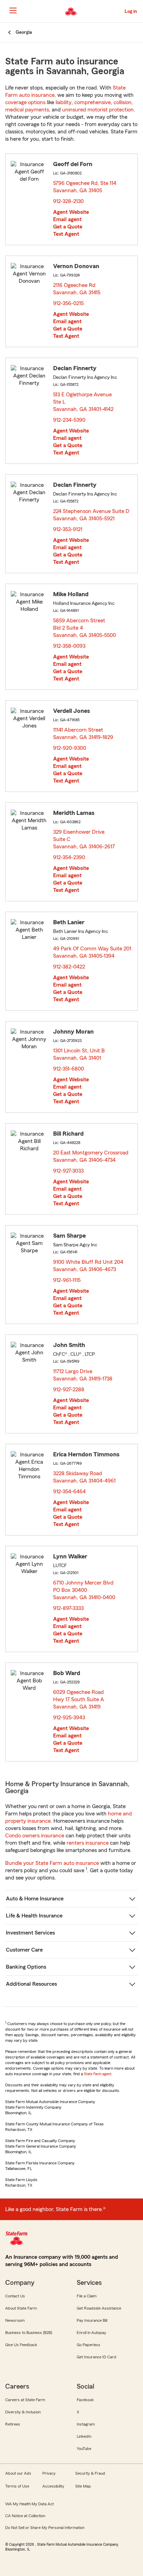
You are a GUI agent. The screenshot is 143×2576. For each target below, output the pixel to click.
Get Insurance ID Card (96, 2357)
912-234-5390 (69, 420)
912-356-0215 (68, 303)
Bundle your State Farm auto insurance (52, 1863)
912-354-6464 (69, 1492)
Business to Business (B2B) (29, 2333)
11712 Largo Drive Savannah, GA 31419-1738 (83, 1375)
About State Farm (21, 2308)
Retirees (13, 2424)
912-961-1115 (67, 1280)
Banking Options (26, 1967)
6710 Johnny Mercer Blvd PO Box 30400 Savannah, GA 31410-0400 (85, 1590)
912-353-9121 (68, 529)
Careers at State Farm (25, 2400)
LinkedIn (84, 2436)
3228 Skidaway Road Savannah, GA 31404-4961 (85, 1477)
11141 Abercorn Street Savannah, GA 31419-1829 (83, 734)
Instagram (86, 2424)
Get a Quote (68, 227)
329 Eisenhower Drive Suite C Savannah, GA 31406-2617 (84, 839)
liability (64, 102)
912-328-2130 (68, 201)
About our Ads (18, 2473)
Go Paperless (89, 2345)
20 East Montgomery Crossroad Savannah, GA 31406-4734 (91, 1156)
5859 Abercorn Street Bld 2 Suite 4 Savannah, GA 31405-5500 (85, 628)
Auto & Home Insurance (35, 1899)
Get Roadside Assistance (99, 2308)
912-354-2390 (69, 857)
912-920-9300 (70, 748)
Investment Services (30, 1933)
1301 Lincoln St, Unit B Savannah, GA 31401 (79, 1054)
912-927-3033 (68, 1171)
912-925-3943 (69, 1718)
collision (123, 102)
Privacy (49, 2473)
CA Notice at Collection (25, 2516)
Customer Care (24, 1950)
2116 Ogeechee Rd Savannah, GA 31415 (77, 289)
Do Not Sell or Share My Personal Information (45, 2528)
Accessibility (53, 2486)
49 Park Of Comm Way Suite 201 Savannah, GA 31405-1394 (92, 952)
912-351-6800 (69, 1069)
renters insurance (88, 1843)
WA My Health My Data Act (30, 2504)
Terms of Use (17, 2486)
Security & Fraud (90, 2473)
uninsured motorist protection (98, 110)
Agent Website (71, 212)
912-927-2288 (69, 1390)
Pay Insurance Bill (92, 2320)
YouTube (84, 2449)
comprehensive (92, 102)
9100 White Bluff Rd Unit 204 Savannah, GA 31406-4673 (88, 1266)
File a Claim (87, 2296)
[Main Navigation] (13, 10)
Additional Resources (31, 1984)
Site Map (83, 2486)
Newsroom (15, 2320)
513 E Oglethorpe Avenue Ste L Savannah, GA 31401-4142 (84, 402)
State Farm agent (98, 2074)
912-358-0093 (69, 646)
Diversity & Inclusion (23, 2412)
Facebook (85, 2400)
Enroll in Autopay (91, 2333)
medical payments (27, 110)
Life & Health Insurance (34, 1916)
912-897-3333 (68, 1608)
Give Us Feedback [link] (21, 2345)
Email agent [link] (67, 219)
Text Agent (66, 234)
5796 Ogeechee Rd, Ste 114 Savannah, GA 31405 (85, 187)
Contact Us (15, 2296)
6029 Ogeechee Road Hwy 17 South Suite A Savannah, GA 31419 (79, 1699)
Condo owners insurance (35, 1836)
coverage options (25, 102)
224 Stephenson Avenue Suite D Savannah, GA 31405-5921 (91, 515)
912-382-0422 (69, 967)
